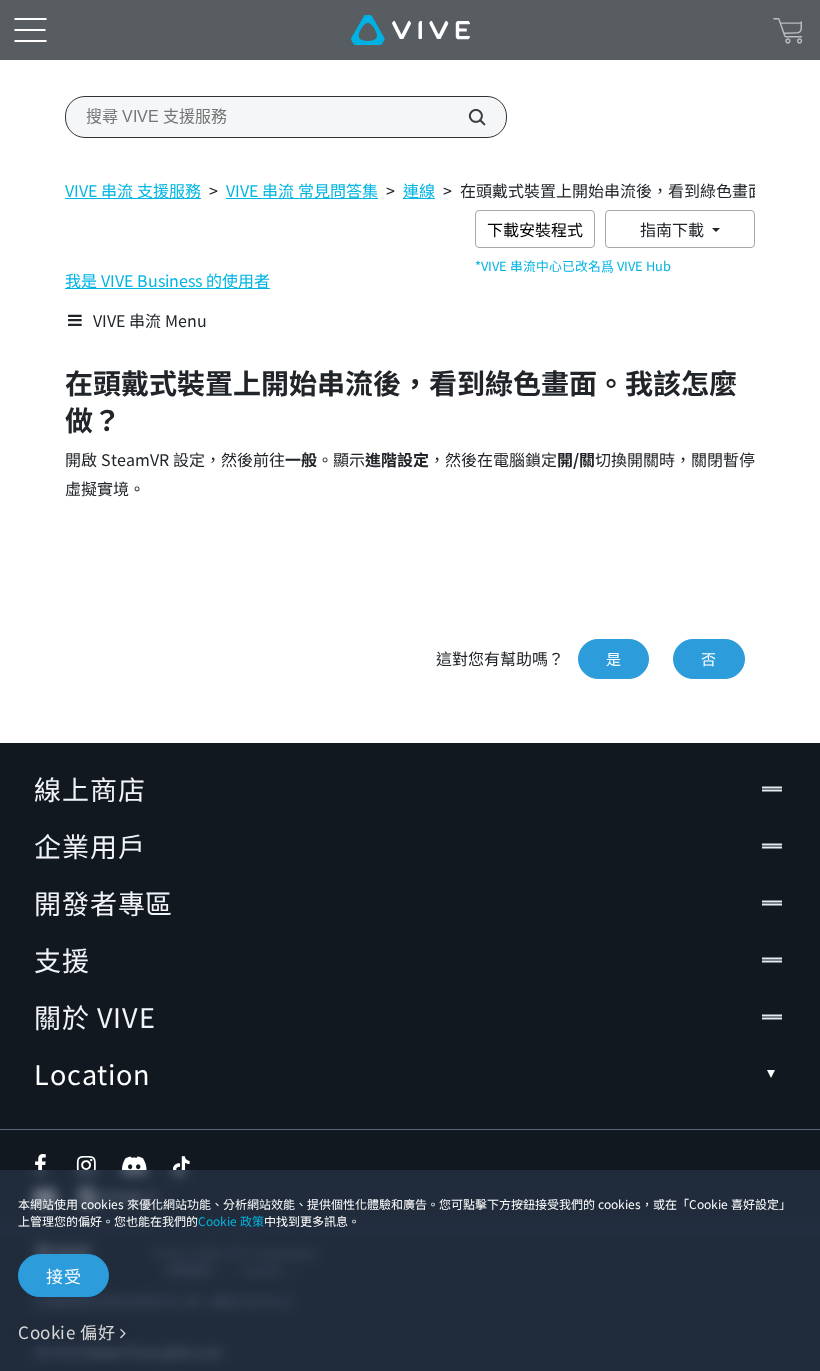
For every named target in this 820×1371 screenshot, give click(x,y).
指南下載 (674, 229)
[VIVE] (410, 30)
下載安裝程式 (535, 229)
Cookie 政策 (231, 1220)
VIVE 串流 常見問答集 (302, 190)
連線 (419, 190)
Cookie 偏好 (66, 1331)
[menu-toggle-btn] (30, 30)
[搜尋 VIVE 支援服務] (466, 117)
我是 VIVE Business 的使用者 (167, 280)
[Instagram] (88, 1165)
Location (92, 1073)
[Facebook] (45, 1165)
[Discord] (134, 1165)
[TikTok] (181, 1165)
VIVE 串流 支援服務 (133, 190)
